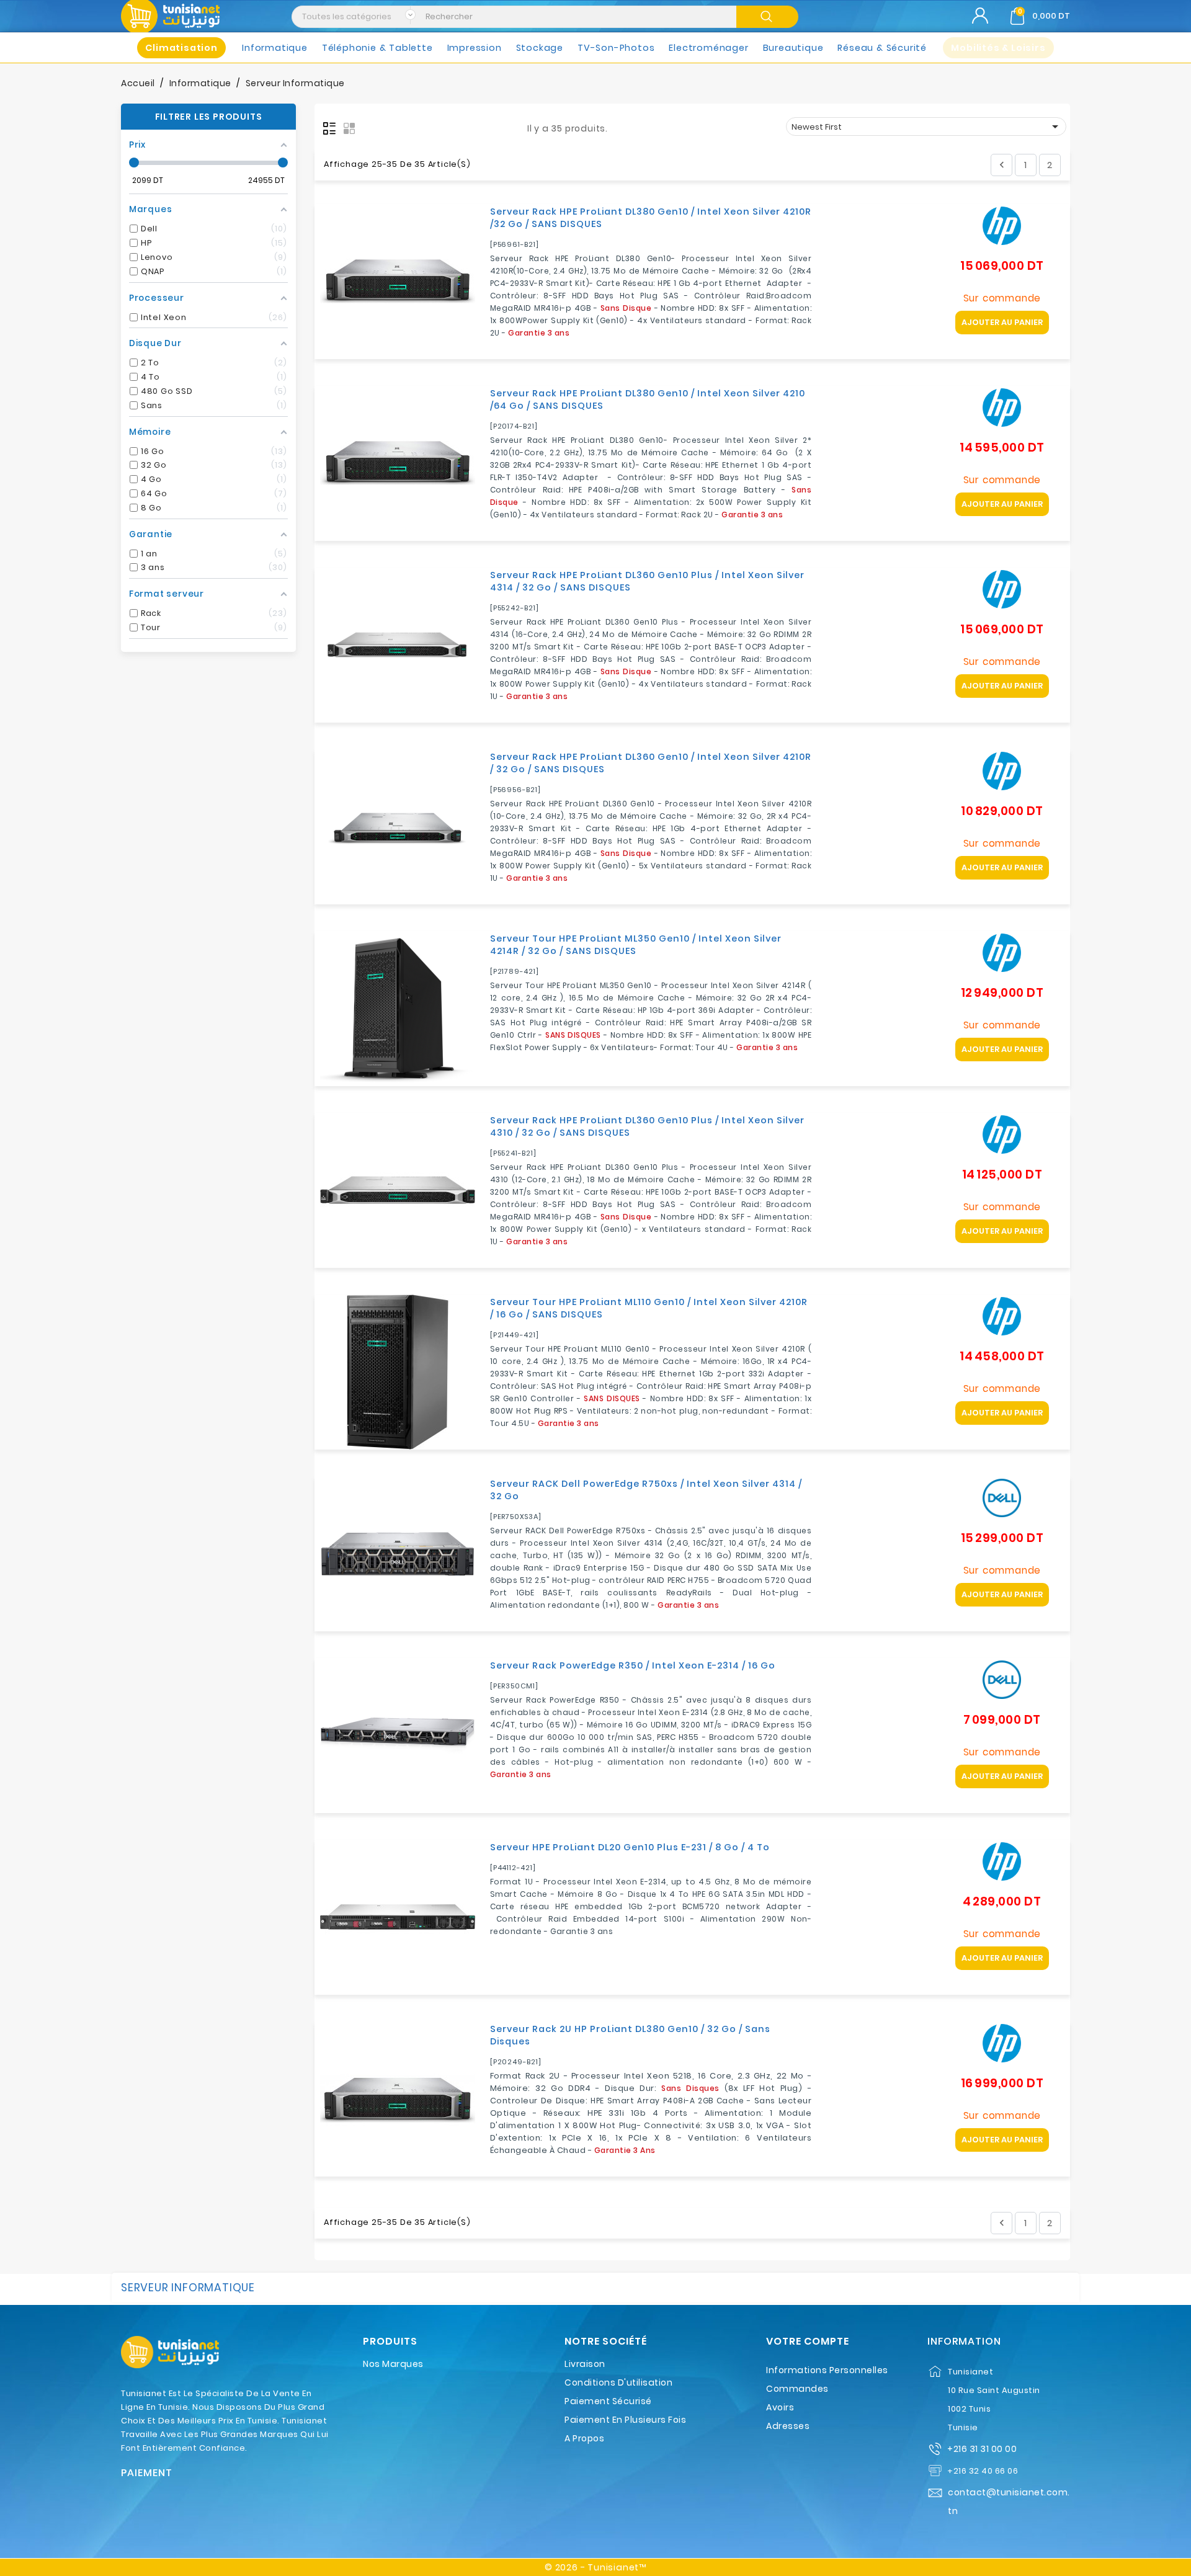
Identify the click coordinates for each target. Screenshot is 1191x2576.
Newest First (927, 127)
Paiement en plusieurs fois (625, 2420)
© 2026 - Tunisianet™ (595, 2567)
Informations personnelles (827, 2370)
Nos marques (393, 2364)
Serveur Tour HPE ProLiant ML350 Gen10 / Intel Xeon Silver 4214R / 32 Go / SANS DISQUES (636, 945)
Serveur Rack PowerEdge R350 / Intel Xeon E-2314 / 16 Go (633, 1665)
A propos (584, 2438)
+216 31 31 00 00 (982, 2449)
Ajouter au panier (1002, 322)
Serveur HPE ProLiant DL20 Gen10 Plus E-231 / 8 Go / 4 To (630, 1847)
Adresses (788, 2426)
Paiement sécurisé (608, 2401)
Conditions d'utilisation (618, 2382)
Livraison (585, 2364)
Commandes (797, 2389)
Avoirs (780, 2407)
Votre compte (808, 2342)
